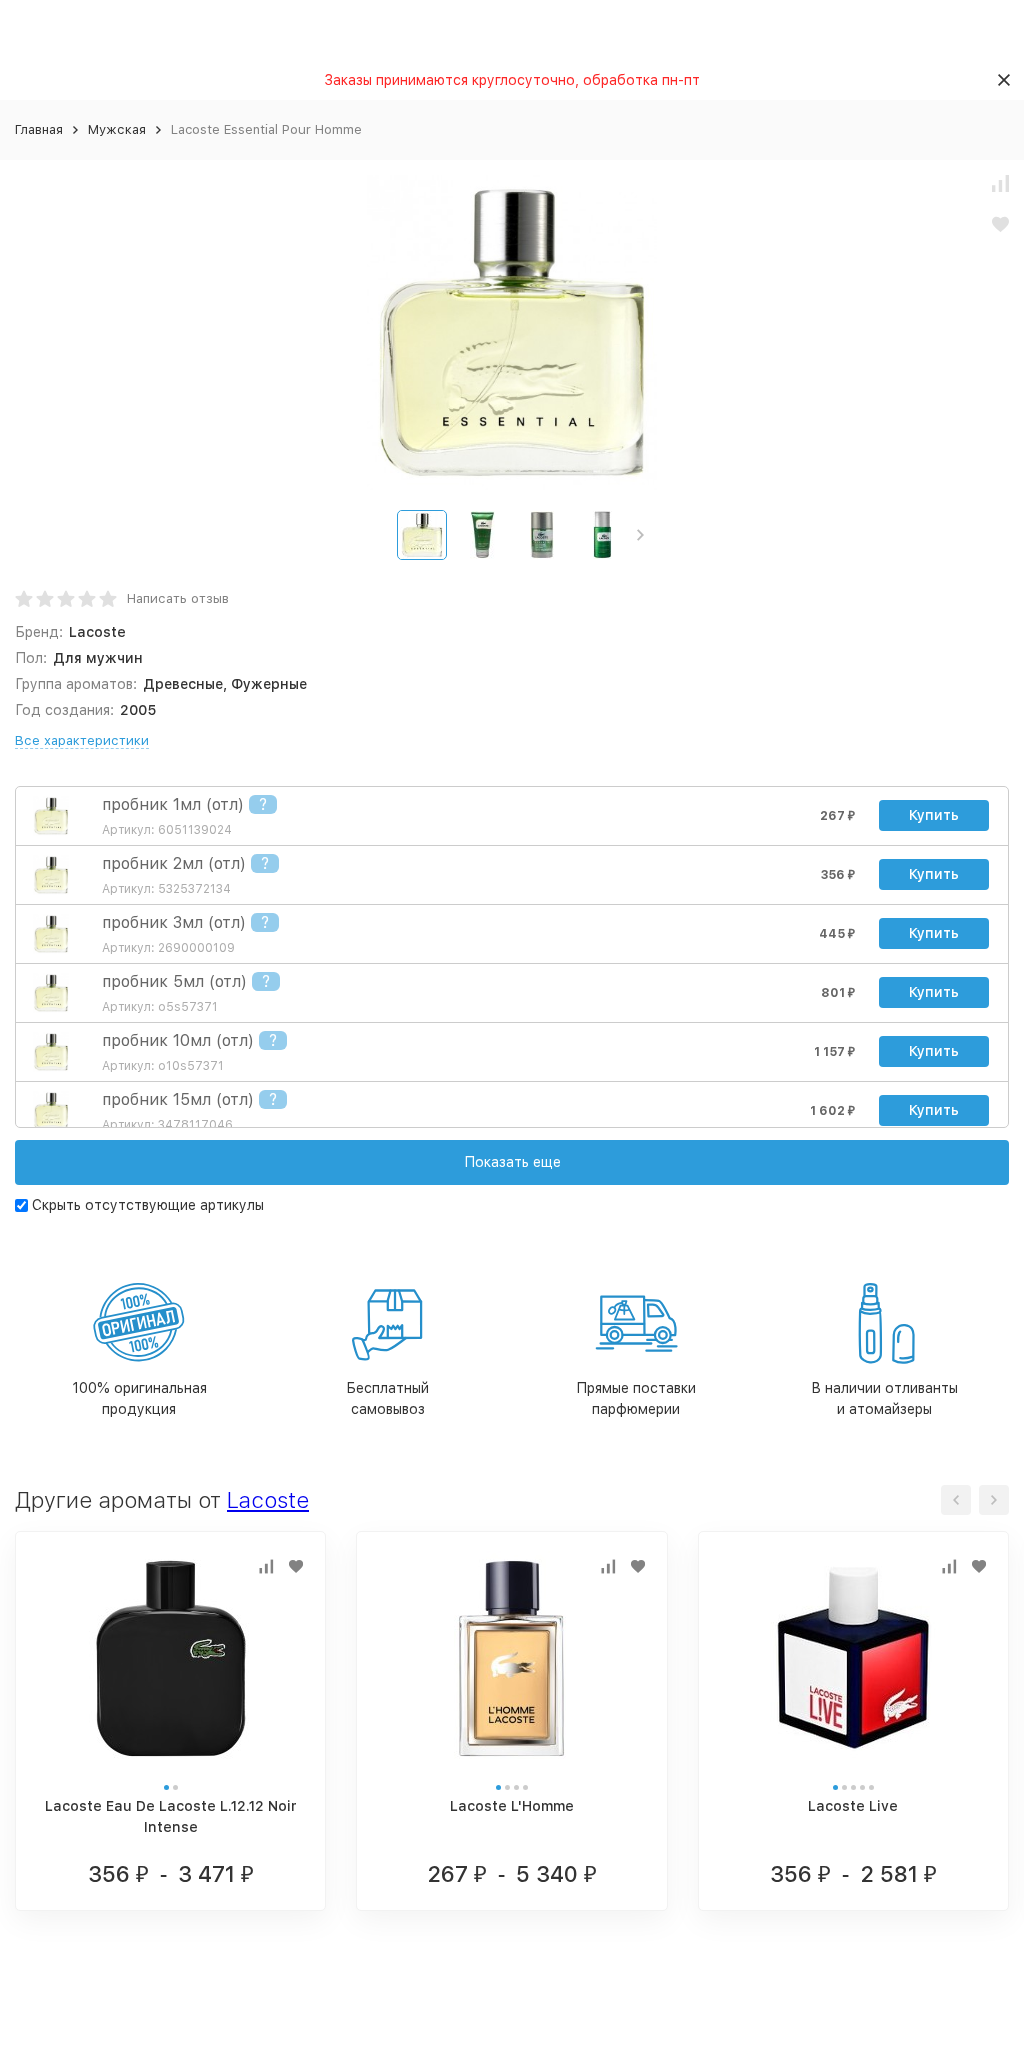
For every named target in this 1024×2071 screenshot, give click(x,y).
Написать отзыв (178, 598)
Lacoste (268, 1500)
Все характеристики (82, 740)
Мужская (117, 129)
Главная (39, 129)
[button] (640, 535)
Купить (934, 815)
